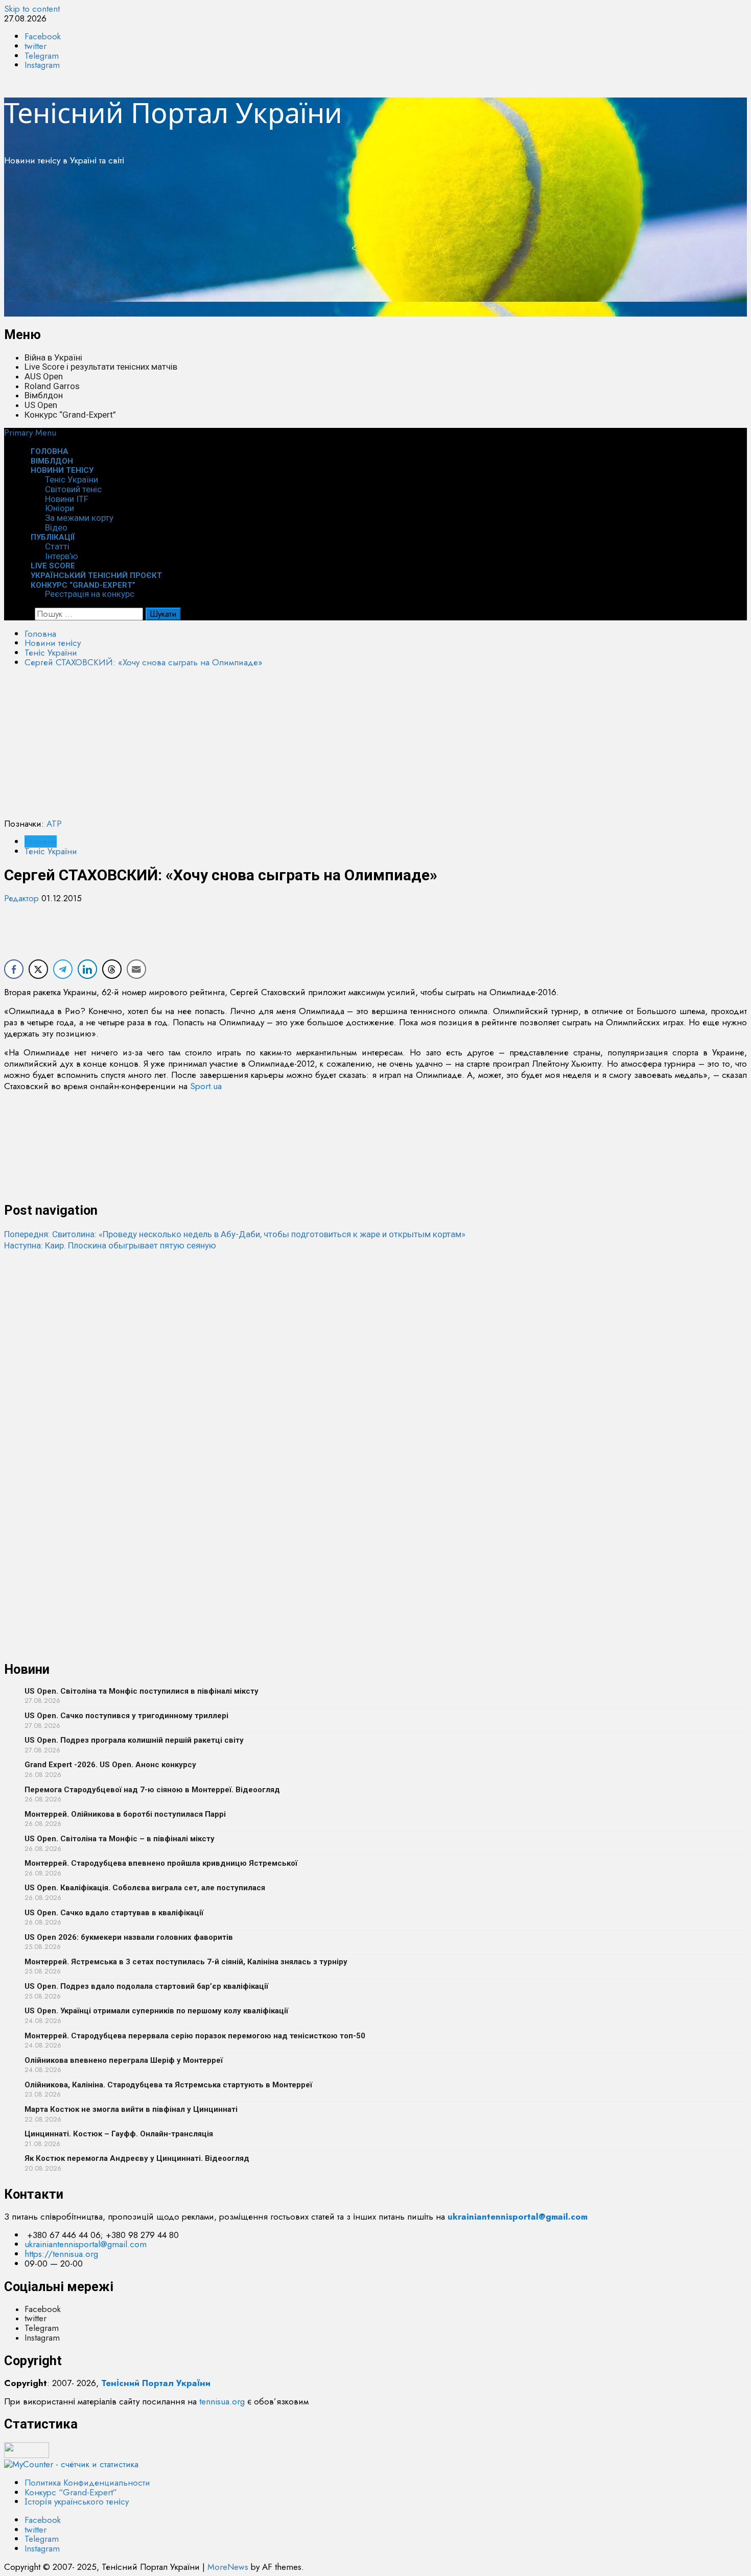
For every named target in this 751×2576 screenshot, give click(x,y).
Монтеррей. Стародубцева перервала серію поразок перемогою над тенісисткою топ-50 (195, 2036)
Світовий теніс (73, 489)
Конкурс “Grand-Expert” (70, 415)
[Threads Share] (112, 969)
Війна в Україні (53, 357)
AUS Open (44, 376)
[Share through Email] (136, 969)
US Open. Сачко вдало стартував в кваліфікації (114, 1913)
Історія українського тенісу (77, 2501)
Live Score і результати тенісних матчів (101, 367)
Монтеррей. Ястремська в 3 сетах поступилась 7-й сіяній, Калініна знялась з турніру (186, 1962)
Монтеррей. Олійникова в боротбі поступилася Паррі (125, 1814)
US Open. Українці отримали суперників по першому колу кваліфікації (156, 2011)
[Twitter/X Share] (38, 969)
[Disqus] (375, 1379)
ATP (54, 824)
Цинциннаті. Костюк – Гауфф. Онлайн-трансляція (119, 2134)
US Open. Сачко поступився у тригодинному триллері (126, 1716)
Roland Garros (52, 386)
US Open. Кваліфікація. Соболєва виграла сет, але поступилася (145, 1888)
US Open (41, 405)
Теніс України (72, 479)
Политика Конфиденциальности (87, 2483)
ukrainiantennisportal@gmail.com (86, 2244)
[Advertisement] (311, 245)
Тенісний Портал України (173, 112)
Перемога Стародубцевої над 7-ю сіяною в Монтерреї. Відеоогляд (152, 1790)
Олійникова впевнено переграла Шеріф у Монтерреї (124, 2060)
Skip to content (32, 9)
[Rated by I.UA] (27, 2455)
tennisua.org (222, 2401)
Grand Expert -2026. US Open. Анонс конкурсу (110, 1765)
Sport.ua (206, 1086)
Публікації (53, 537)
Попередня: (235, 1234)
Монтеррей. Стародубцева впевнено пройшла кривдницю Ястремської (161, 1863)
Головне (41, 841)
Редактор (23, 898)
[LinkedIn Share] (87, 969)
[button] (30, 432)
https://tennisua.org (61, 2254)
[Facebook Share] (14, 969)
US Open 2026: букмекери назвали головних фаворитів (129, 1937)
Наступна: (110, 1245)
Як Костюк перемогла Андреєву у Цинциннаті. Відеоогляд (137, 2158)
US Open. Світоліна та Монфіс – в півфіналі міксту (120, 1839)
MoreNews (228, 2567)
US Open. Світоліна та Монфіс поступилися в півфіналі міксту (142, 1691)
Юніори (60, 508)
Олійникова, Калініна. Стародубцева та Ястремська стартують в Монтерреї (168, 2085)
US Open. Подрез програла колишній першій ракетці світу (134, 1740)
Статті (57, 546)
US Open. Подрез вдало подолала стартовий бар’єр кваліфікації (146, 1986)
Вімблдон (44, 395)
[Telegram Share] (63, 969)
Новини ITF (67, 499)
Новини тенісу (62, 470)
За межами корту (79, 518)
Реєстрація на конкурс (90, 594)
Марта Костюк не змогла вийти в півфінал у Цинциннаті (131, 2109)
